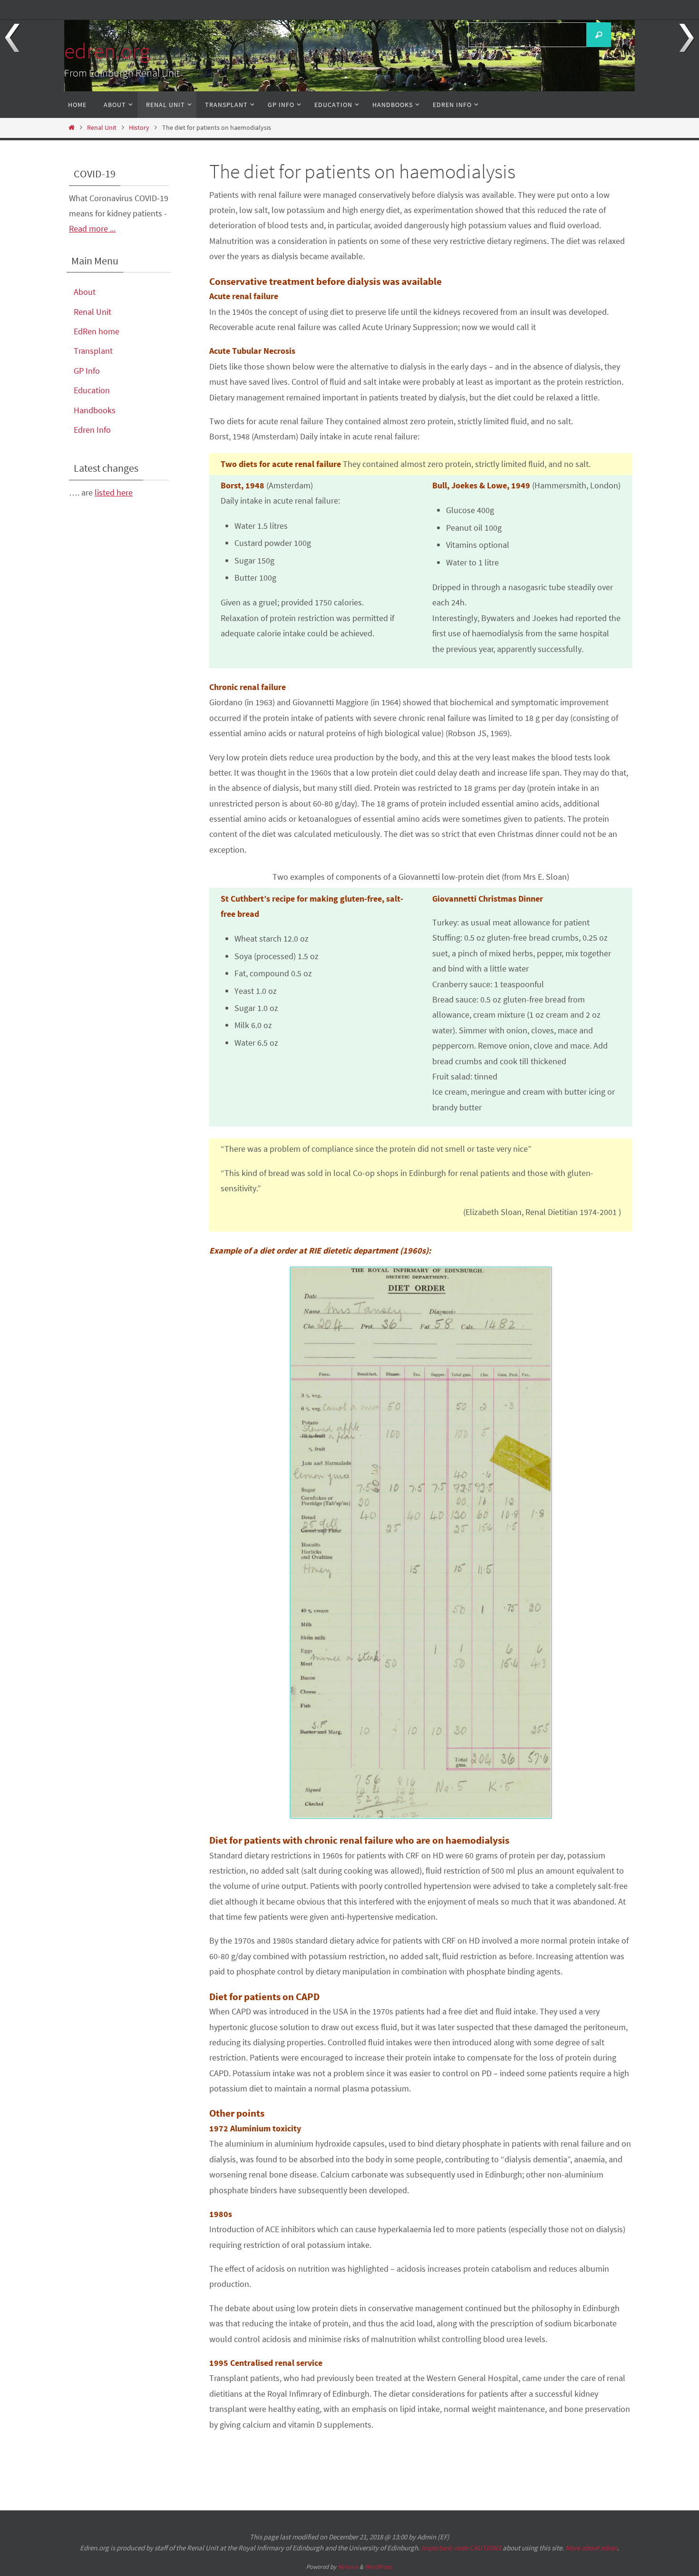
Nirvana (348, 2567)
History (139, 127)
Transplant (93, 351)
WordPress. (379, 2567)
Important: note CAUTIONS (461, 2548)
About (85, 292)
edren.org (107, 51)
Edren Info (92, 430)
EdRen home (97, 331)
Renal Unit (102, 127)
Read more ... (92, 228)
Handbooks (95, 410)
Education (92, 390)
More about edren (591, 2548)
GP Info (87, 371)
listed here (114, 492)
